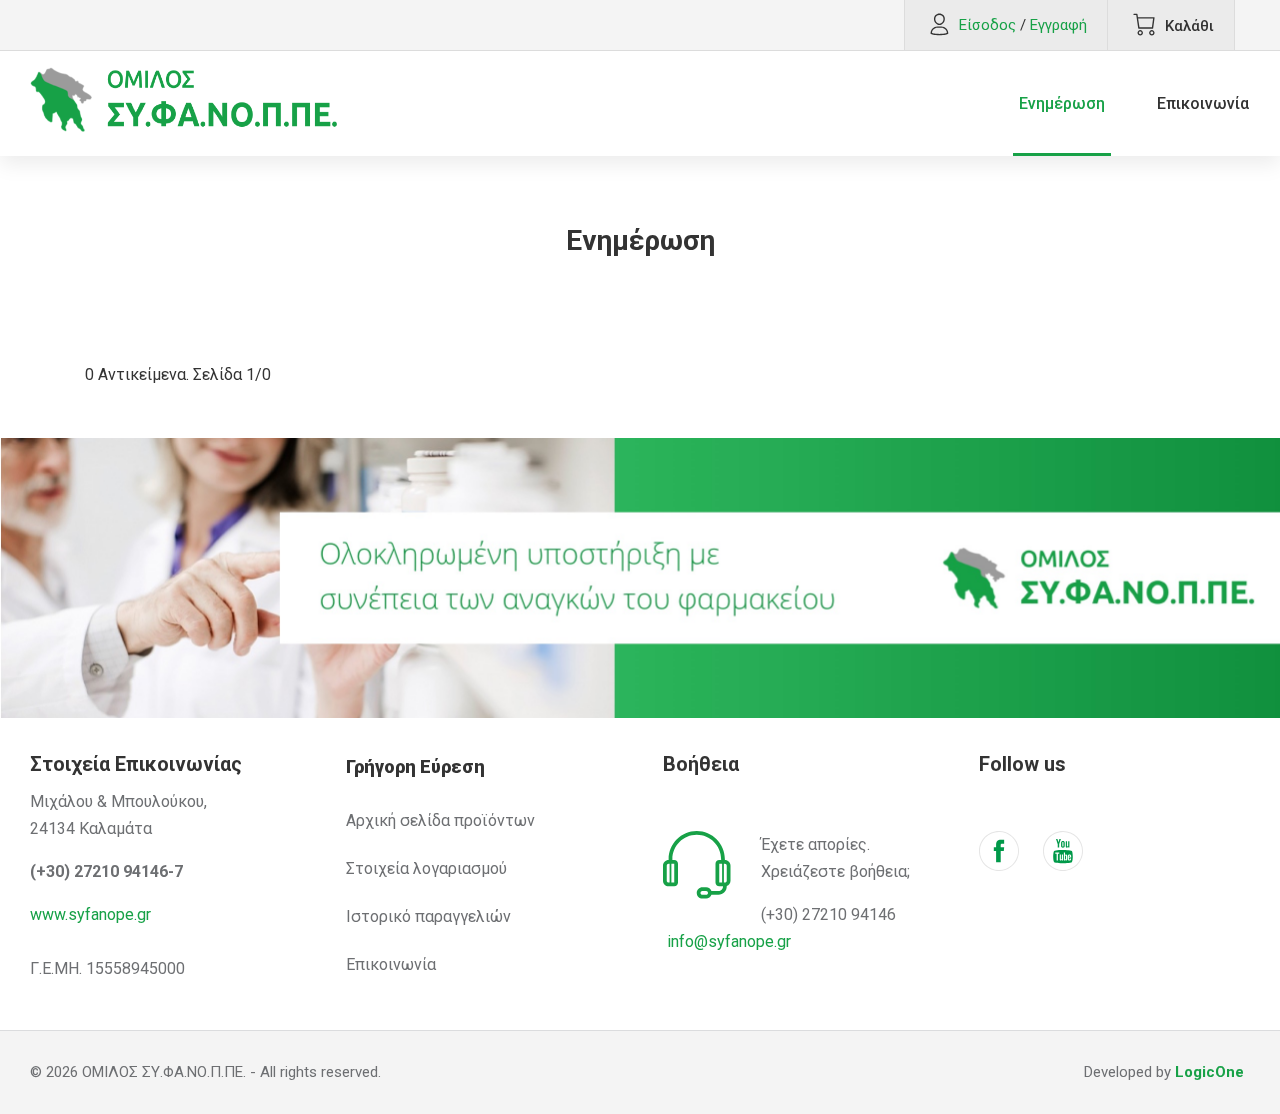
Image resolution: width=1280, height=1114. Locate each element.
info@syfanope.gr (729, 941)
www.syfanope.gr (90, 914)
